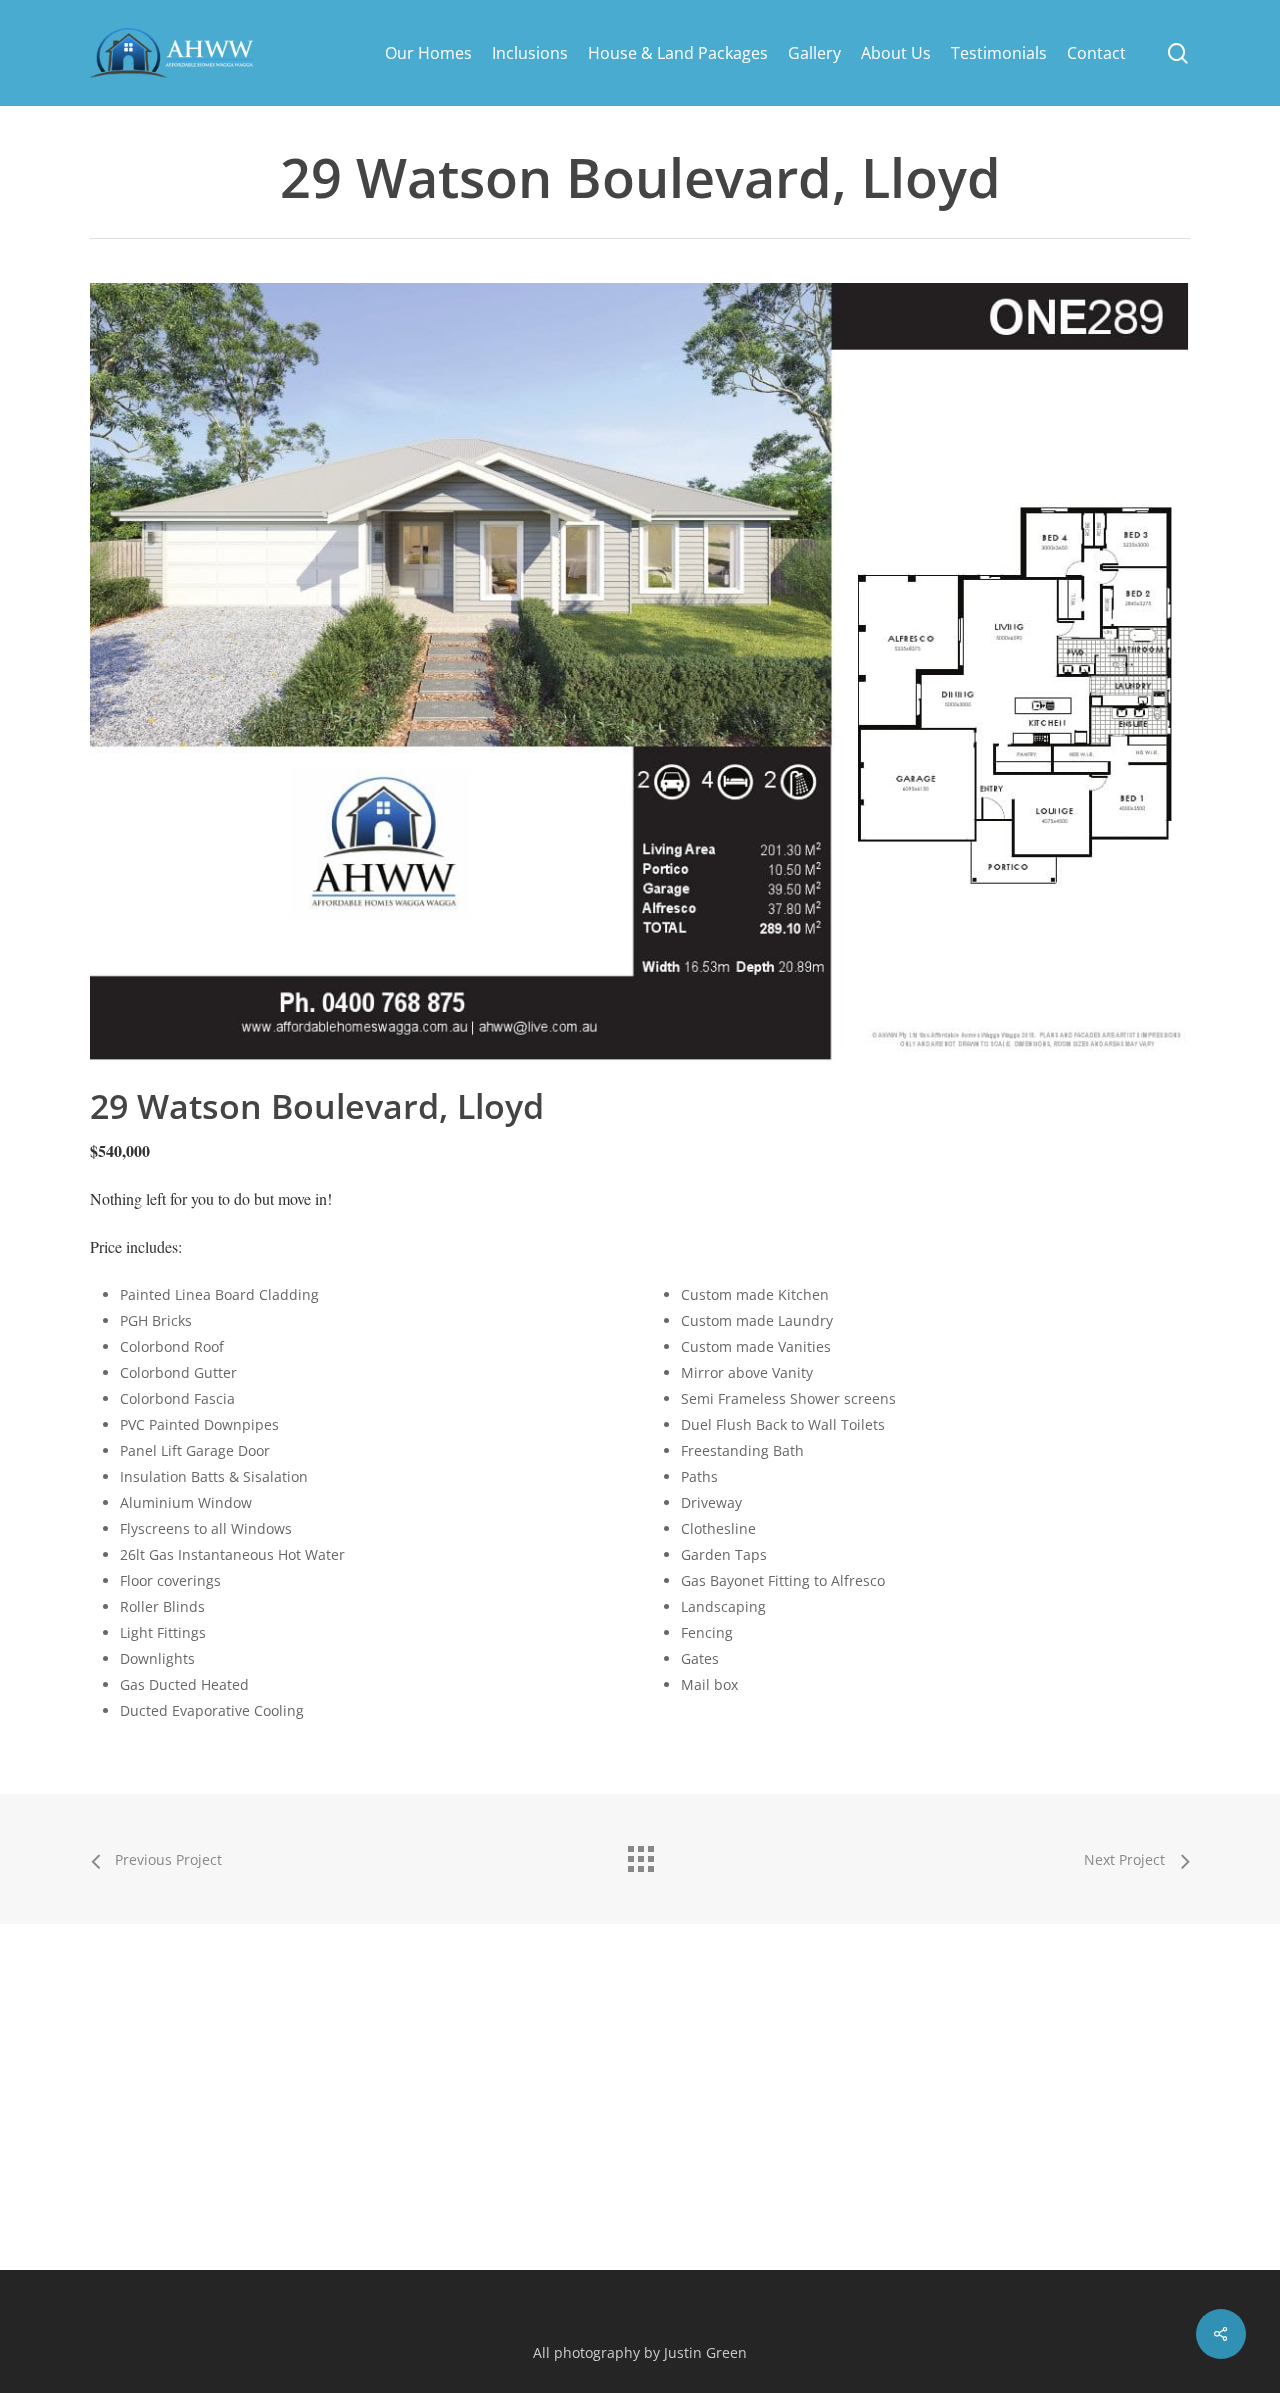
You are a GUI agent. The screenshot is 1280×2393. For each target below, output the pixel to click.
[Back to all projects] (640, 1854)
